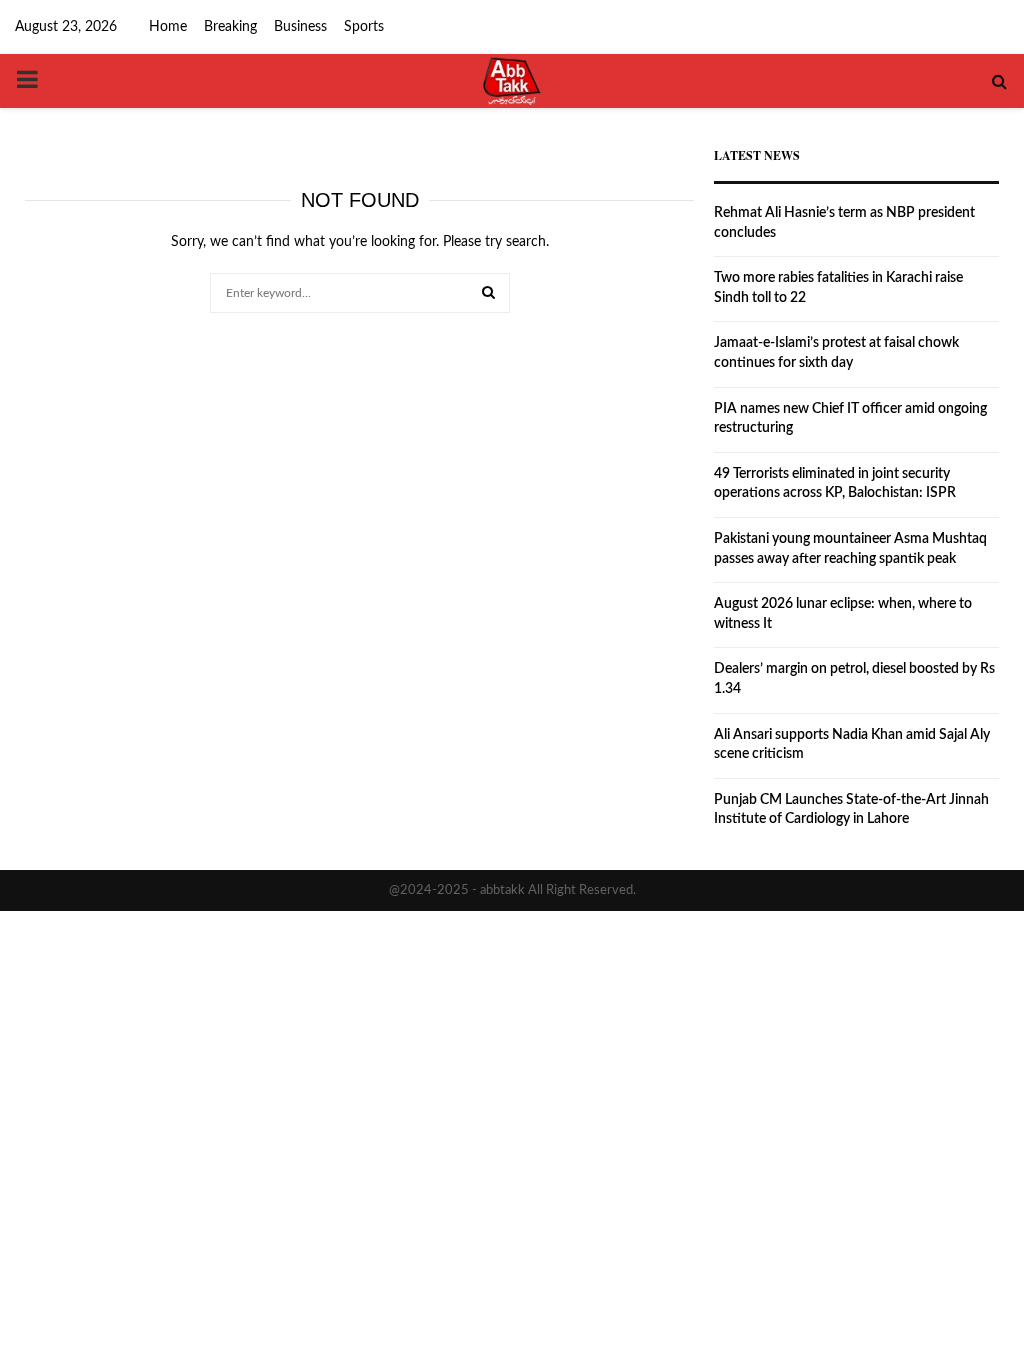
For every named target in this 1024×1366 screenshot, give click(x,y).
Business (300, 27)
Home (168, 27)
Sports (364, 27)
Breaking (230, 27)
